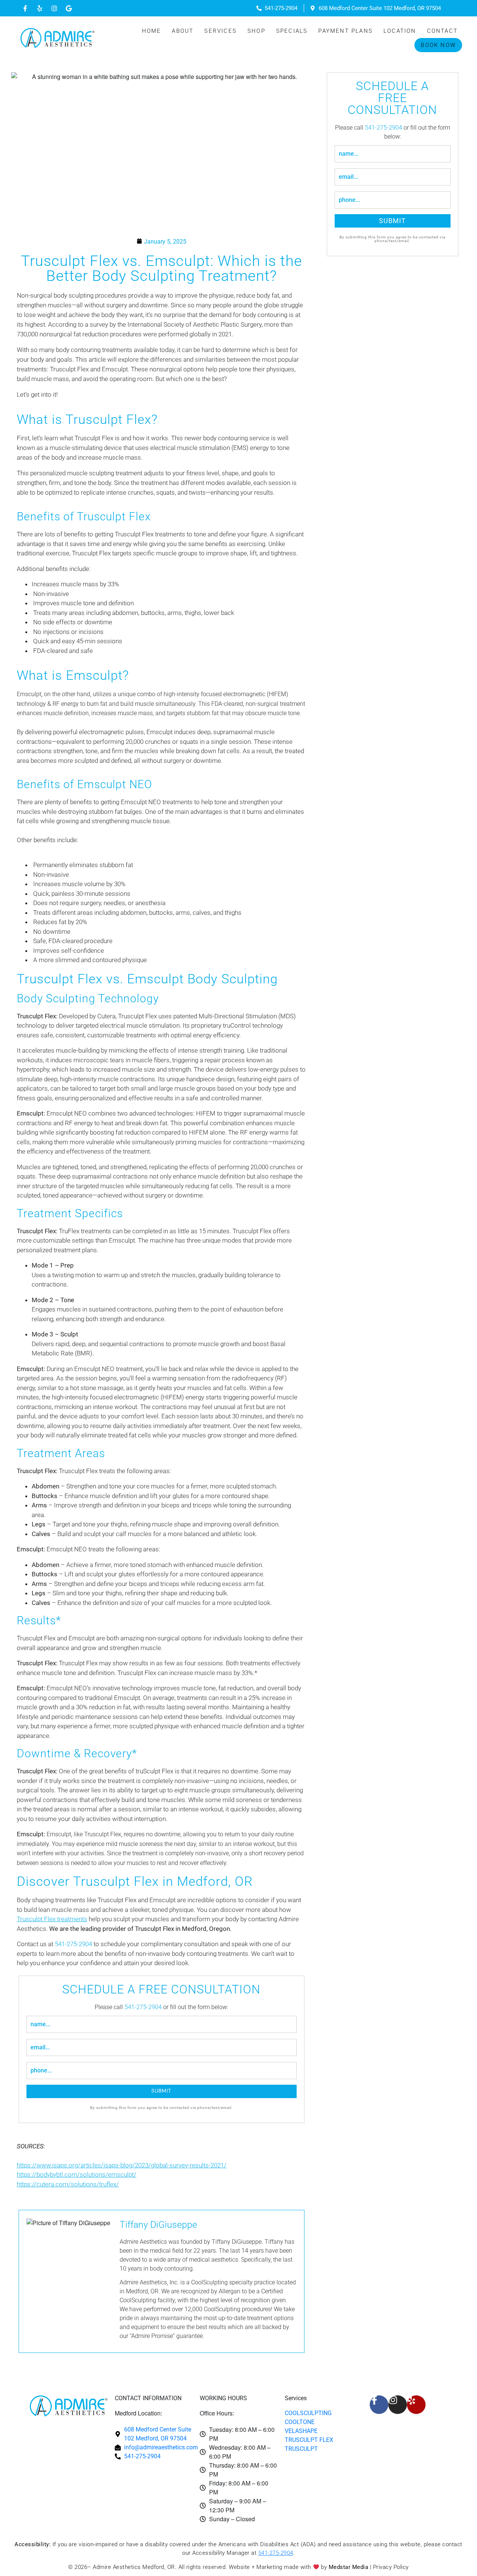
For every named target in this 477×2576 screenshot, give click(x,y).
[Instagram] (54, 8)
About (183, 31)
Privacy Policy (391, 2567)
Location (400, 31)
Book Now (438, 45)
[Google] (69, 8)
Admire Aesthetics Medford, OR (134, 2567)
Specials (292, 31)
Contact (442, 31)
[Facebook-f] (25, 8)
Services (220, 31)
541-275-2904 (73, 1944)
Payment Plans (345, 31)
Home (152, 31)
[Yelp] (40, 8)
